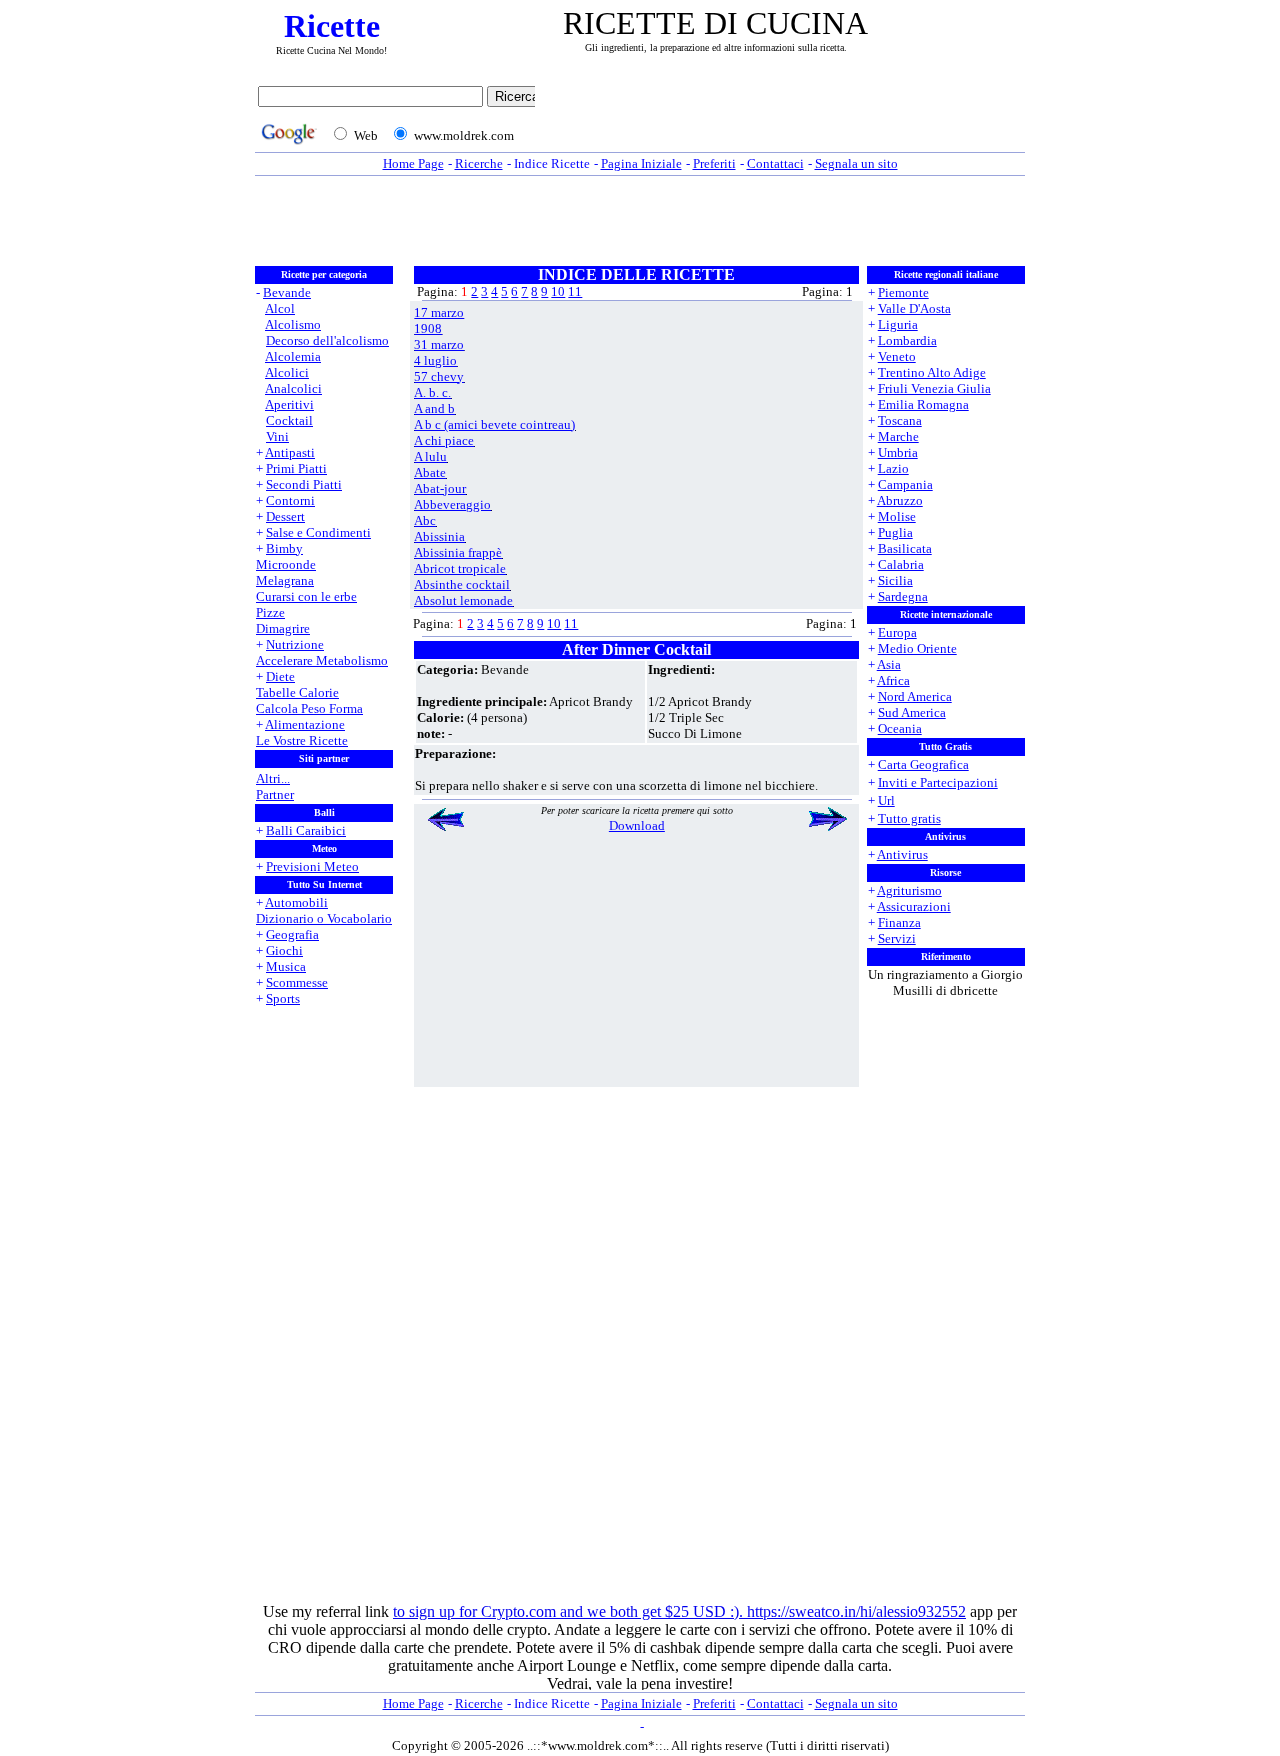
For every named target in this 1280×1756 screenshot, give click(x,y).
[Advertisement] (785, 117)
